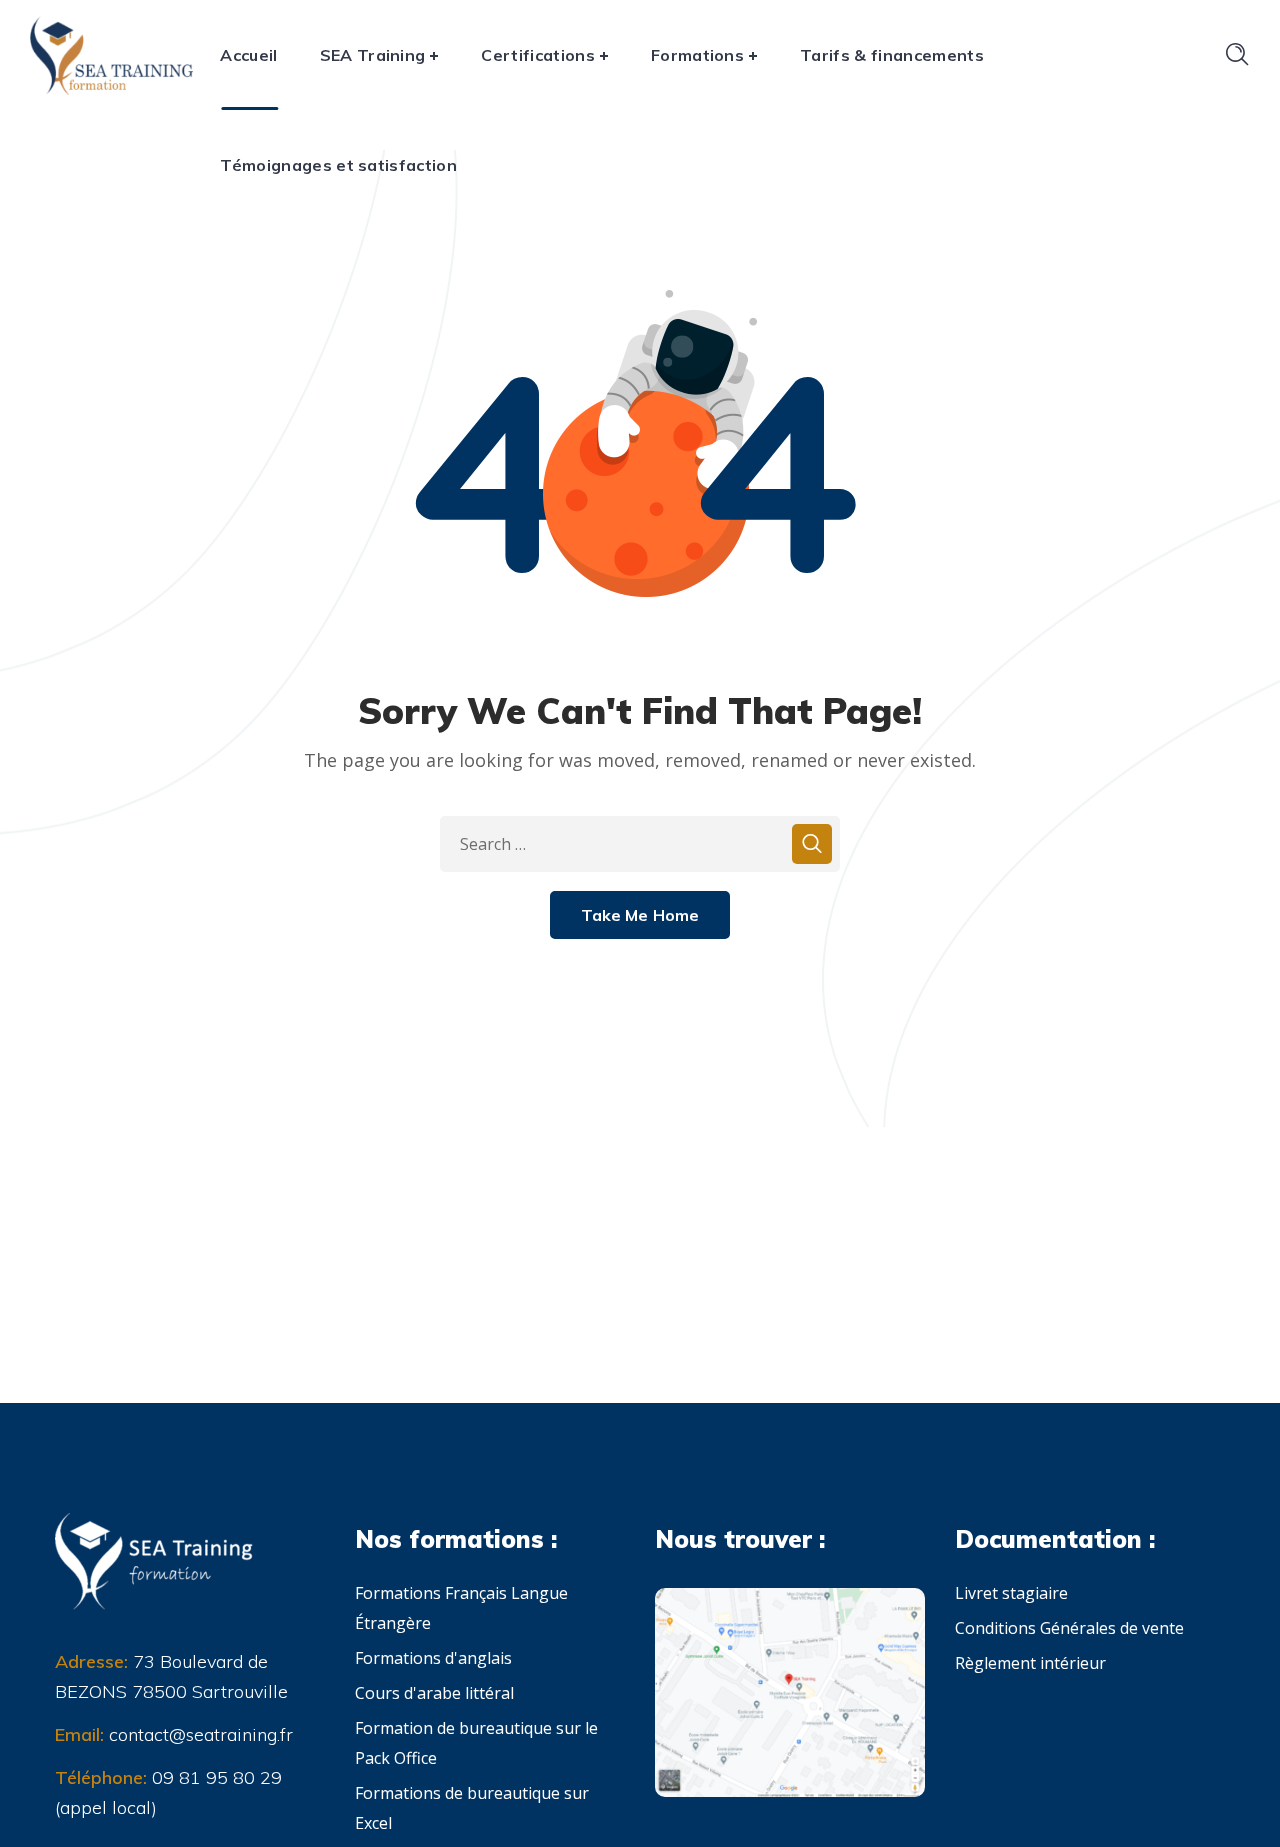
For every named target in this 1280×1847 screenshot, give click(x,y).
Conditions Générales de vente (1069, 1628)
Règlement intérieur (1030, 1663)
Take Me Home (640, 915)
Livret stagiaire (1011, 1593)
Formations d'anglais (433, 1658)
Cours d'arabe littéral (434, 1693)
